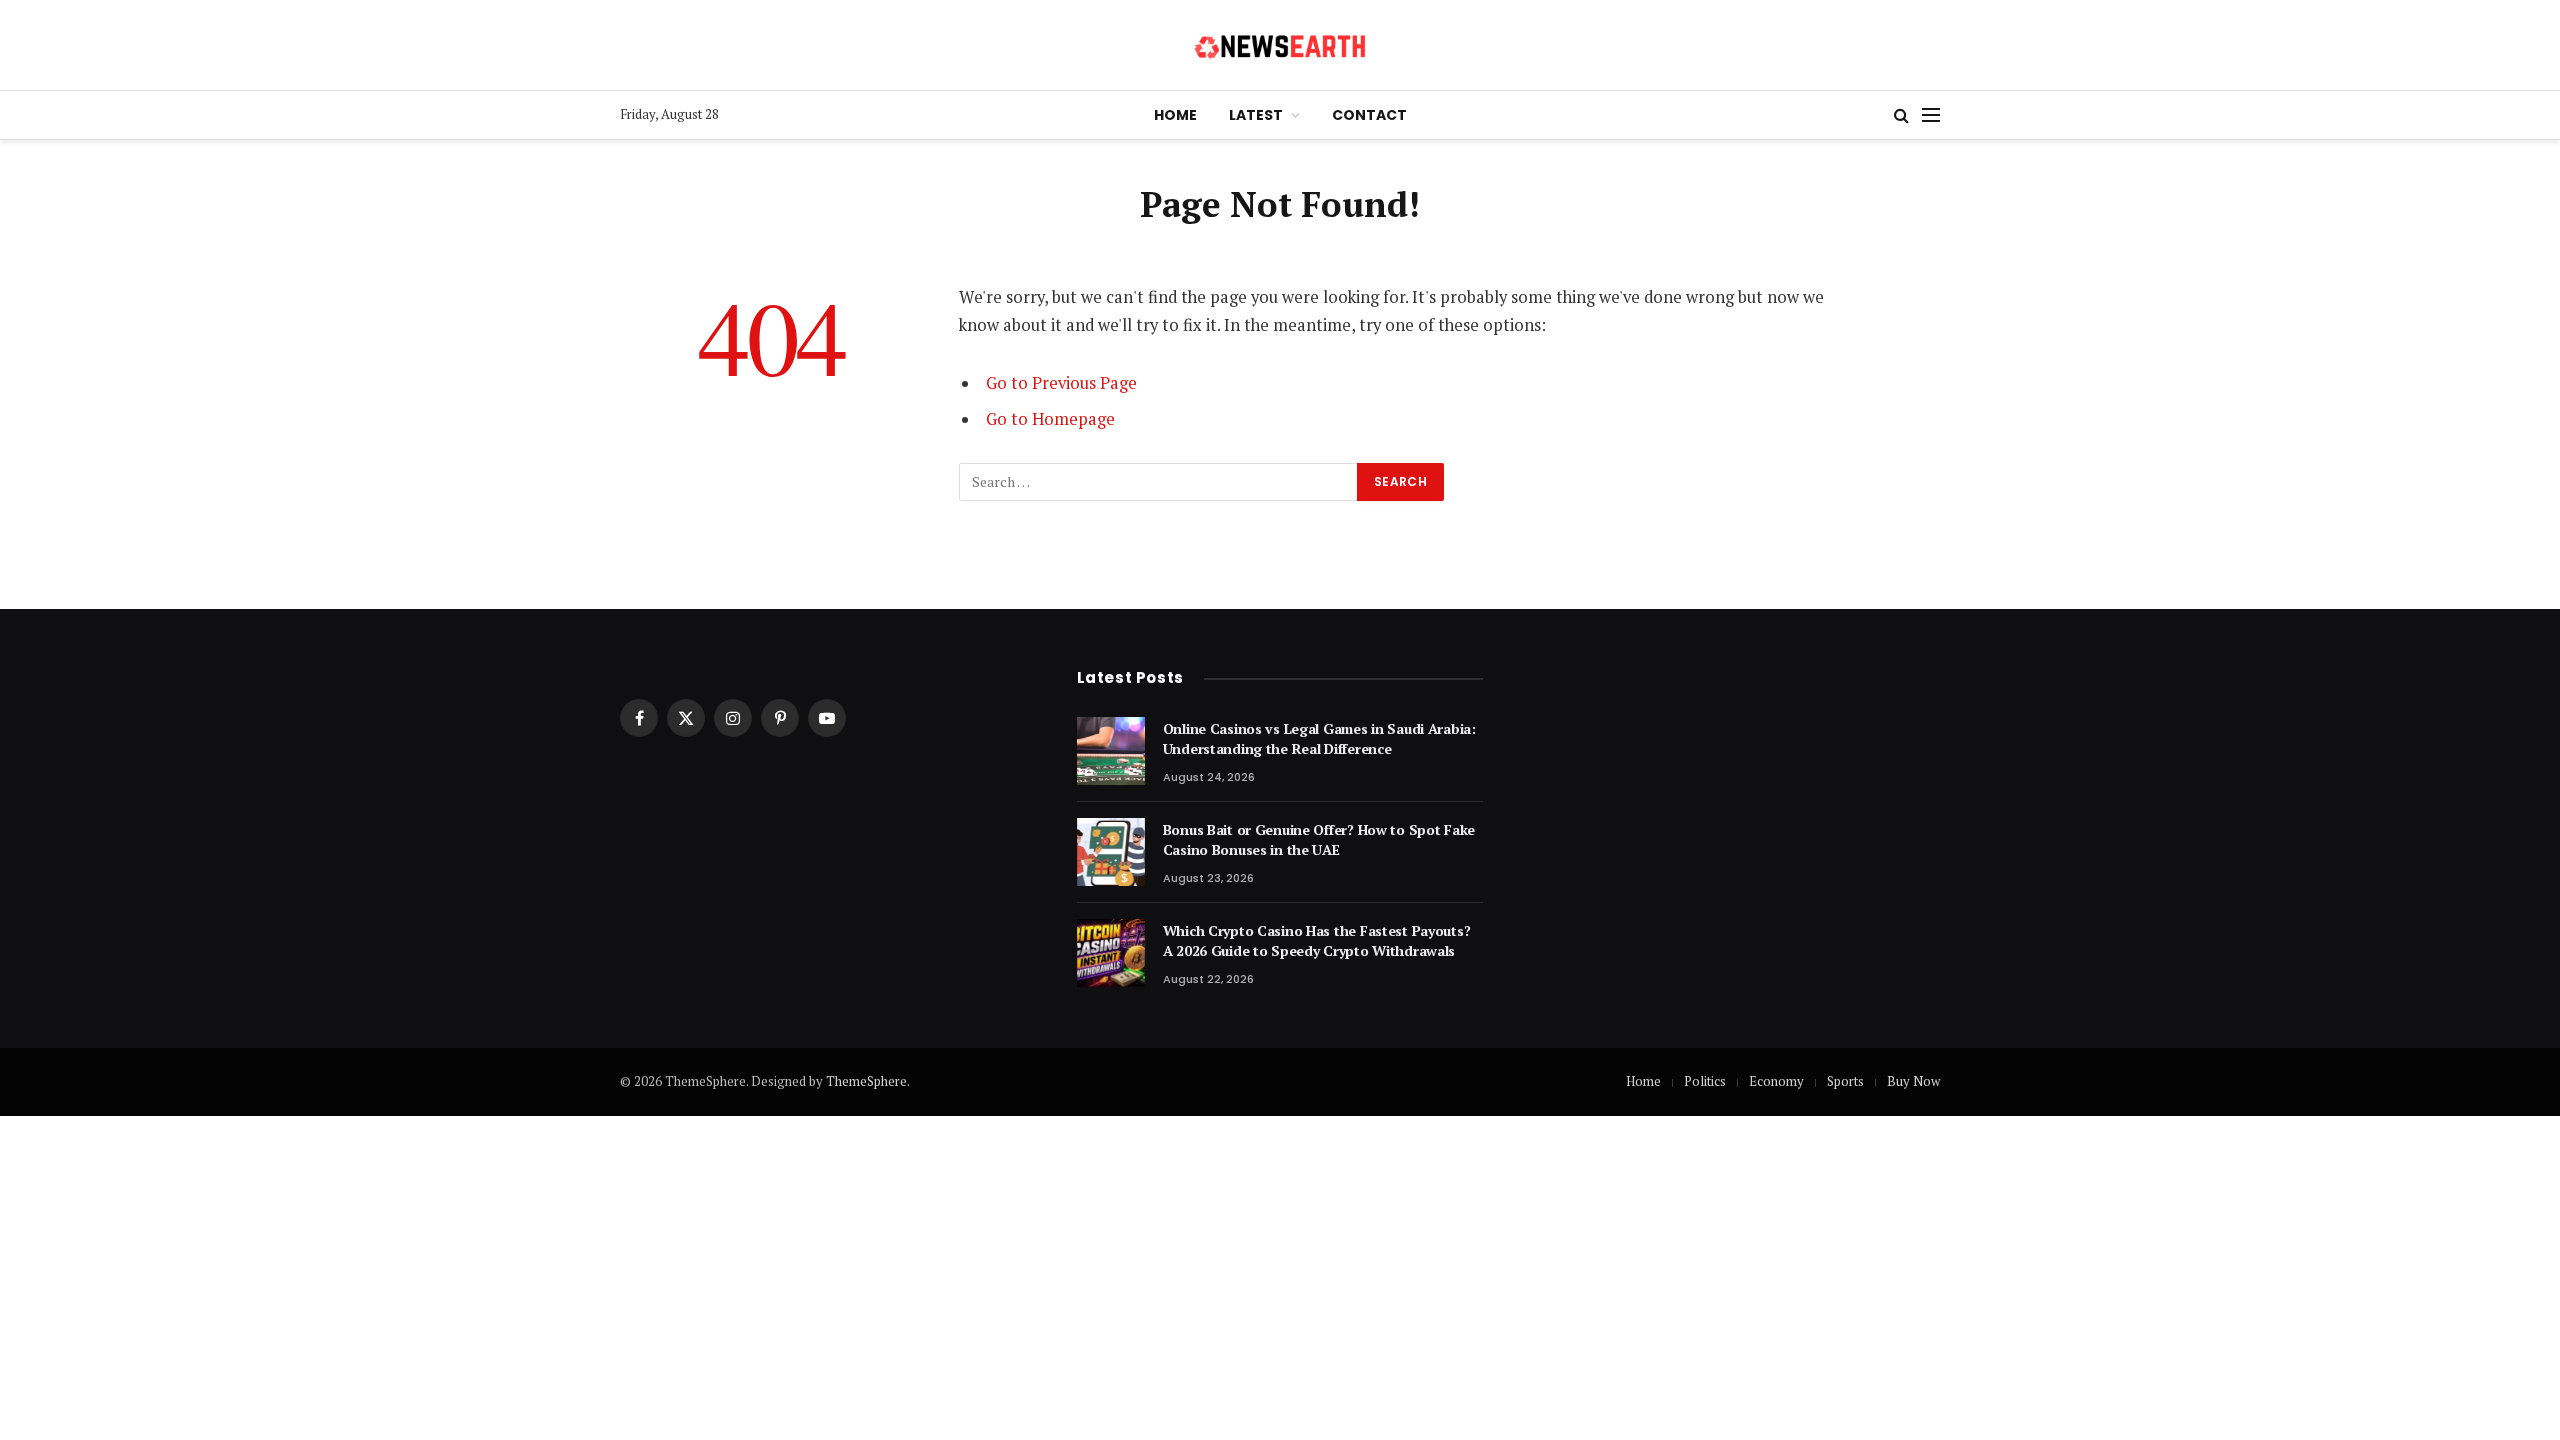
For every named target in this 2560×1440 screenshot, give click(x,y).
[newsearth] (1280, 45)
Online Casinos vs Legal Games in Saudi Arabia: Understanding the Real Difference (1319, 738)
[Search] (1901, 115)
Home (1175, 115)
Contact (1369, 115)
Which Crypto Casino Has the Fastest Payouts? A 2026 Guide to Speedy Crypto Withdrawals (1317, 940)
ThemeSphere (866, 1081)
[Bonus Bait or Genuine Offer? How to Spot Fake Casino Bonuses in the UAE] (1111, 852)
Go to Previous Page (1061, 383)
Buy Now (1913, 1081)
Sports (1845, 1081)
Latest (1256, 115)
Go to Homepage (1050, 419)
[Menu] (1931, 115)
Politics (1705, 1081)
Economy (1776, 1081)
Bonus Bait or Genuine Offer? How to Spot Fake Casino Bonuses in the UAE (1319, 839)
